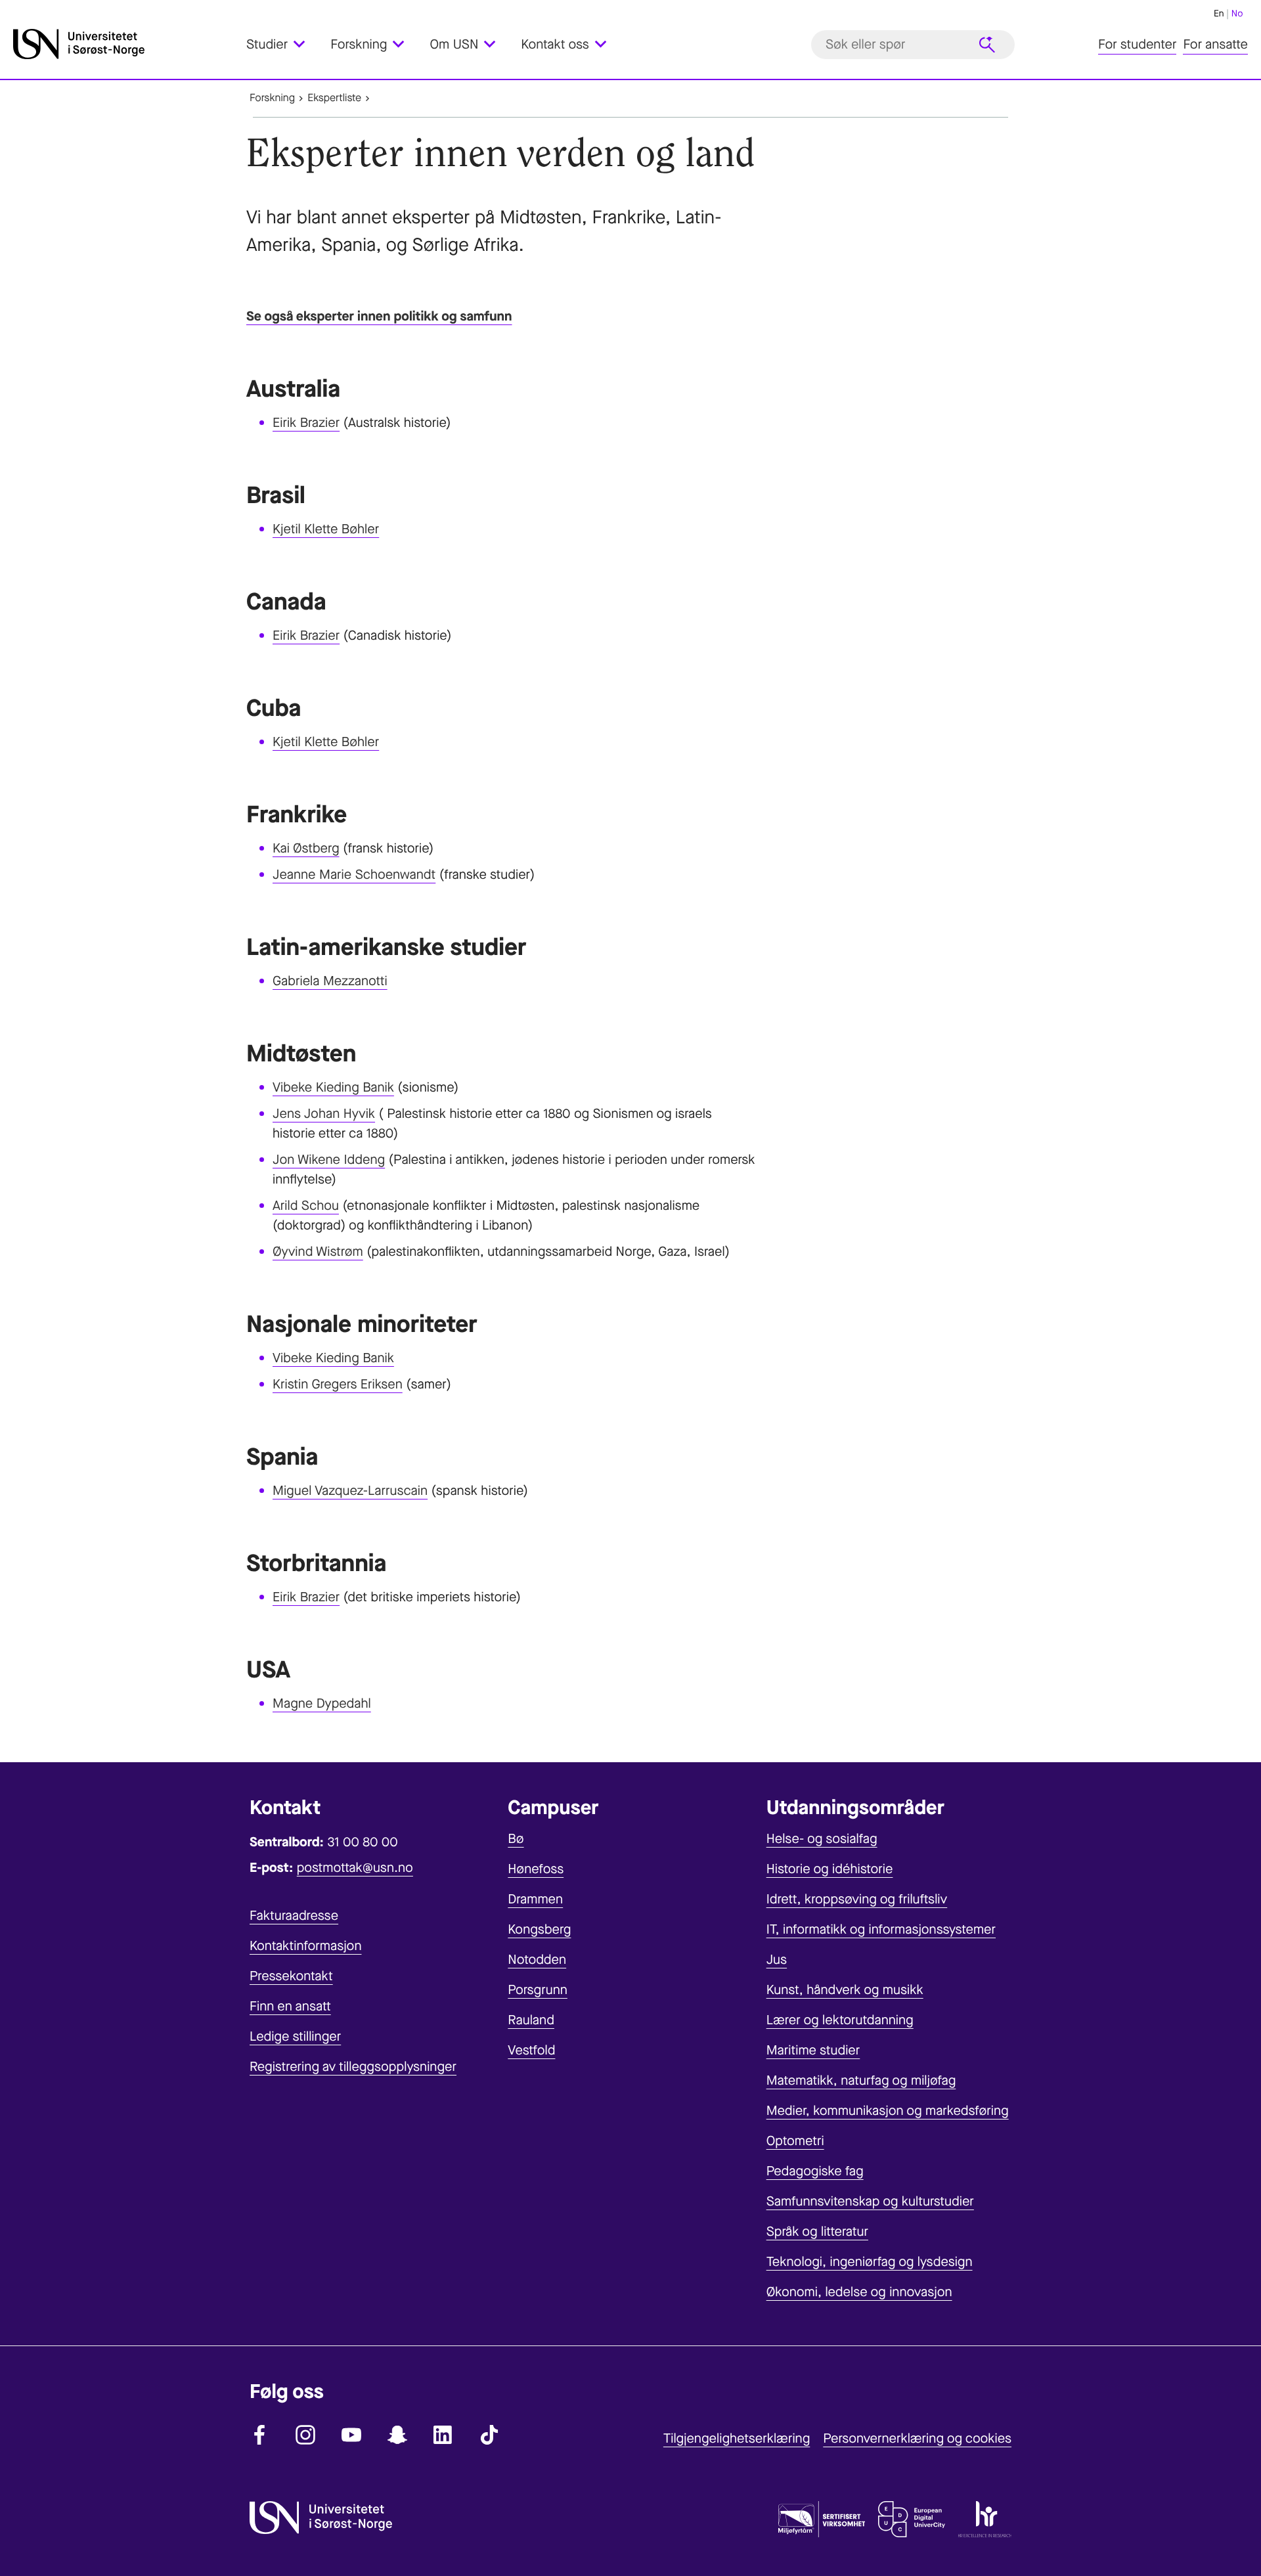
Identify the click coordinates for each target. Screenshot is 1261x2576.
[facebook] (259, 2435)
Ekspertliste (334, 98)
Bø (516, 1839)
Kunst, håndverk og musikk (845, 1990)
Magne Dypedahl (322, 1703)
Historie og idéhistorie (830, 1869)
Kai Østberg (306, 848)
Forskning (272, 98)
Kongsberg (539, 1929)
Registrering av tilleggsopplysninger (353, 2067)
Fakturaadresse (294, 1916)
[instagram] (305, 2435)
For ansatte (1215, 44)
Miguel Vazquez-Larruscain (350, 1491)
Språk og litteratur (817, 2232)
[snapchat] (397, 2435)
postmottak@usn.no (355, 1868)
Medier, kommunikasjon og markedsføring (888, 2111)
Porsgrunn (538, 1990)
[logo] (126, 44)
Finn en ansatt (290, 2006)
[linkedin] (443, 2435)
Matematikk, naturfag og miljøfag (861, 2080)
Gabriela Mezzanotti (330, 981)
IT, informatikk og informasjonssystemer (881, 1929)
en (1219, 13)
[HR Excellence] (985, 2522)
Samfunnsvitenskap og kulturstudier (870, 2201)
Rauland (531, 2020)
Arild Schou (306, 1206)
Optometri (795, 2141)
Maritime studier (813, 2050)
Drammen (535, 1899)
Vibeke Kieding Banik (333, 1087)
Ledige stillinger (295, 2036)
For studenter (1137, 44)
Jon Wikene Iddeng (329, 1160)
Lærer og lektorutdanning (840, 2020)
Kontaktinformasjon (306, 1946)
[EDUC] (912, 2522)
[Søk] (987, 45)
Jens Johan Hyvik (324, 1114)
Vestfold (531, 2050)
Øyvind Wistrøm (318, 1252)
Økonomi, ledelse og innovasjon (859, 2292)
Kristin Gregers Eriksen (338, 1384)
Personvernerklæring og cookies (917, 2438)
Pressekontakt (291, 1976)
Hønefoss (536, 1869)
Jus (777, 1960)
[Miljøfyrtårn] (822, 2522)
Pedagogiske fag (815, 2171)
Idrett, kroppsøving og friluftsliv (857, 1899)
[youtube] (351, 2435)
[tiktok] (489, 2435)
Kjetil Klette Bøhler (326, 529)
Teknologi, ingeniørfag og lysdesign (870, 2262)
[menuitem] (283, 44)
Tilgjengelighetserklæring (737, 2438)
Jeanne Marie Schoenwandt (354, 875)
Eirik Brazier (306, 423)
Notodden (537, 1960)
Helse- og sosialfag (822, 1839)
